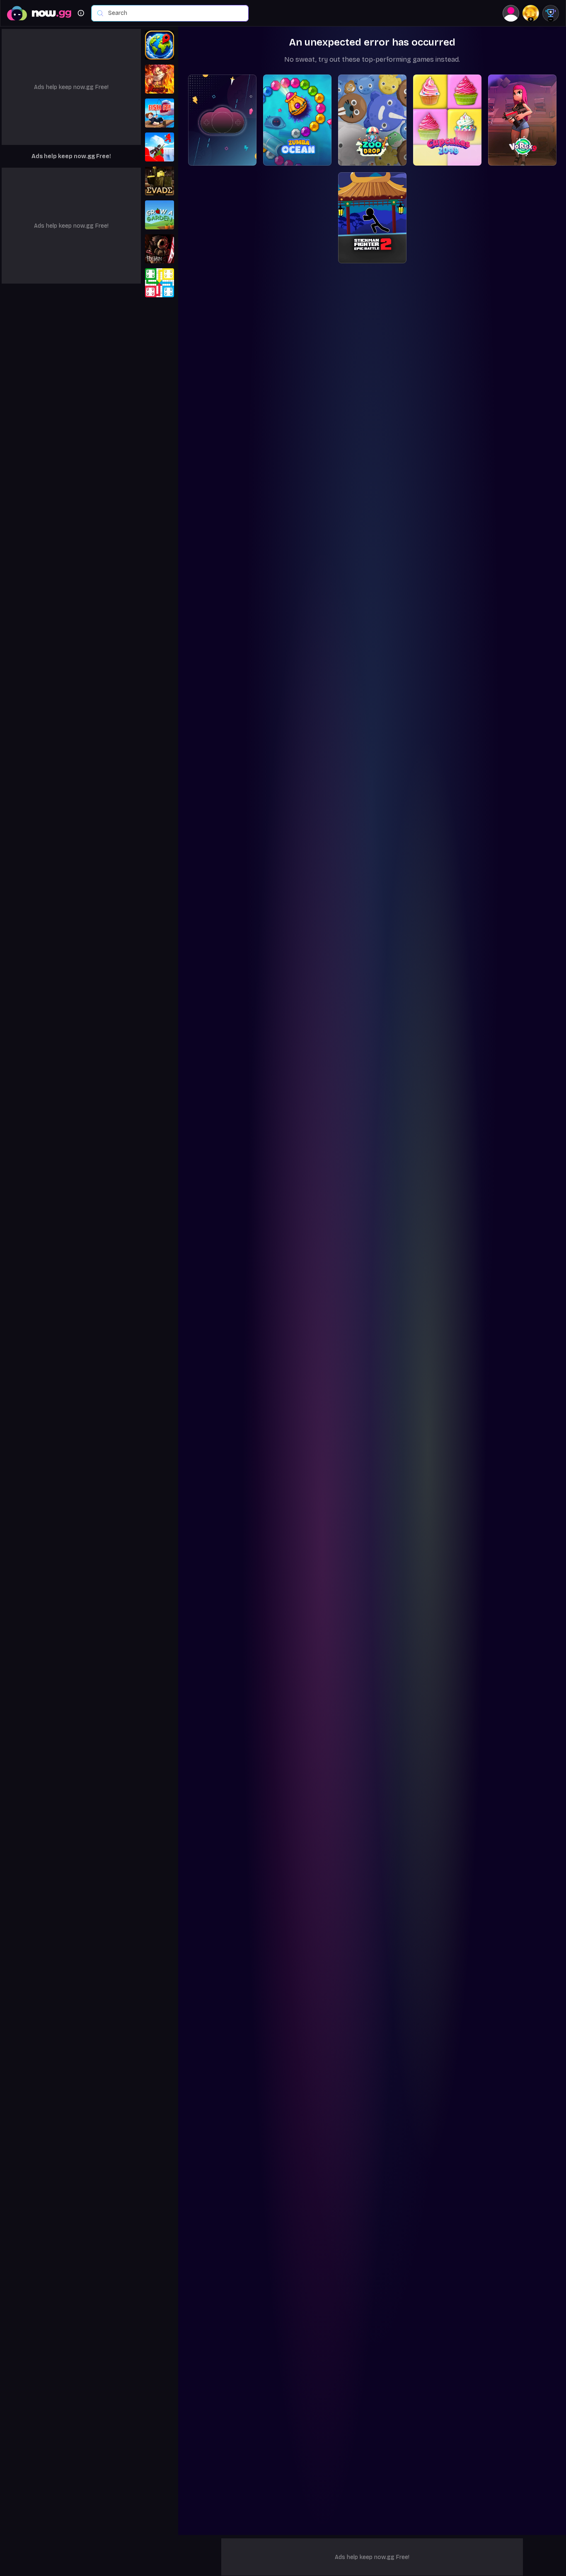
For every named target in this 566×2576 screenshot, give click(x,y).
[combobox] (174, 13)
